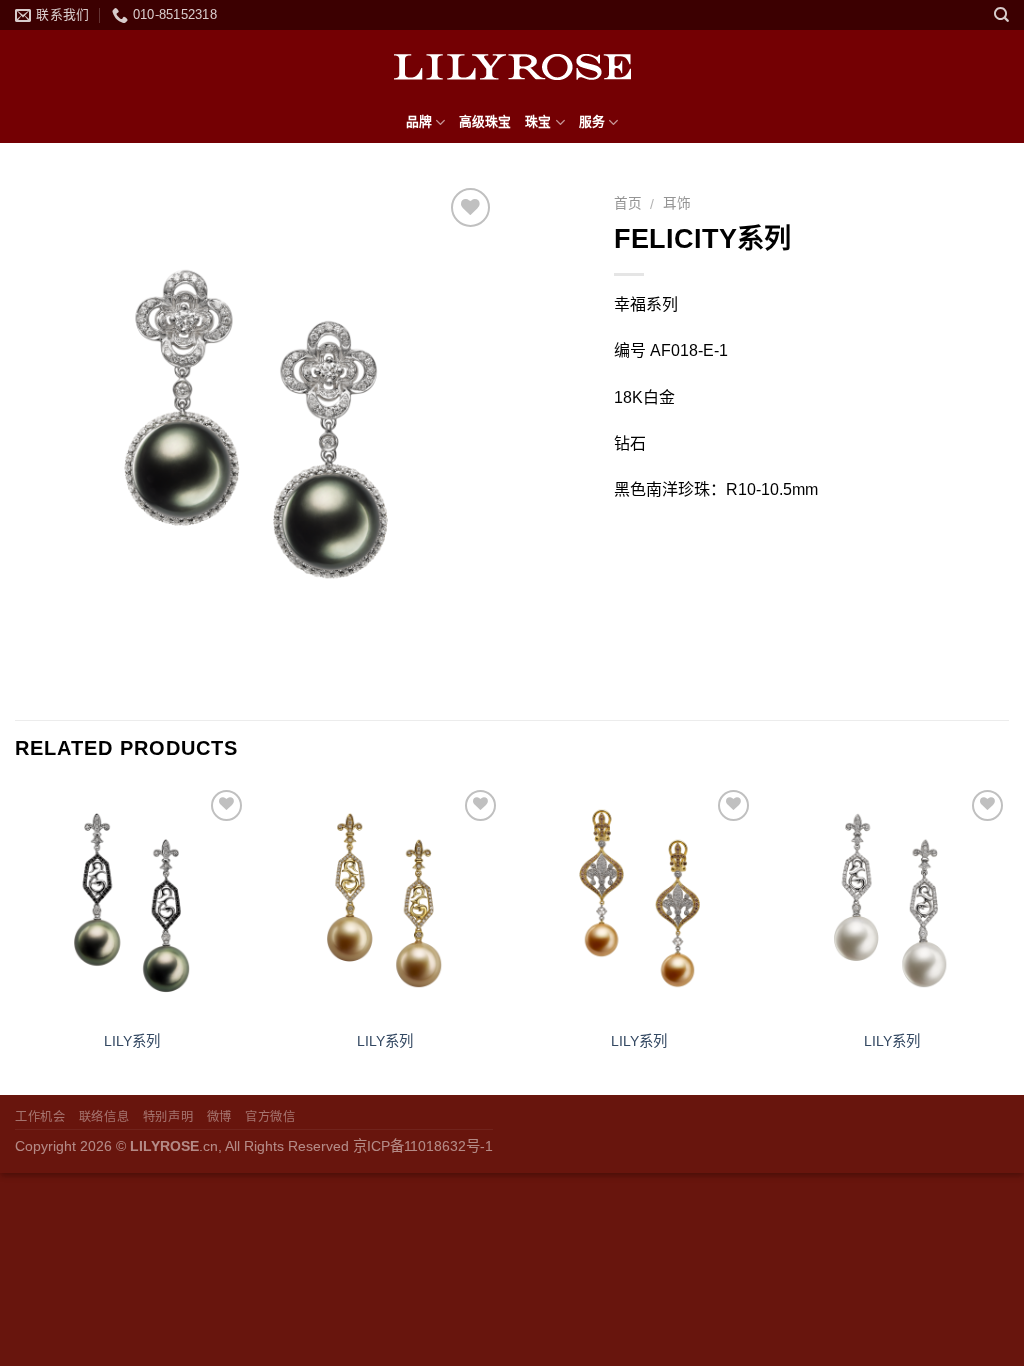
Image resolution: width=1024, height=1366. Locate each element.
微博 (219, 1117)
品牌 (419, 121)
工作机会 (40, 1117)
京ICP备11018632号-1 (423, 1146)
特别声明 (168, 1117)
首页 (628, 203)
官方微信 (270, 1117)
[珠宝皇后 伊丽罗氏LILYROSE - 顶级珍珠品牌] (512, 66)
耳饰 (677, 203)
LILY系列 (132, 1041)
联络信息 (104, 1117)
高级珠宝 (485, 121)
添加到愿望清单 (471, 274)
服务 (592, 121)
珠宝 (538, 121)
